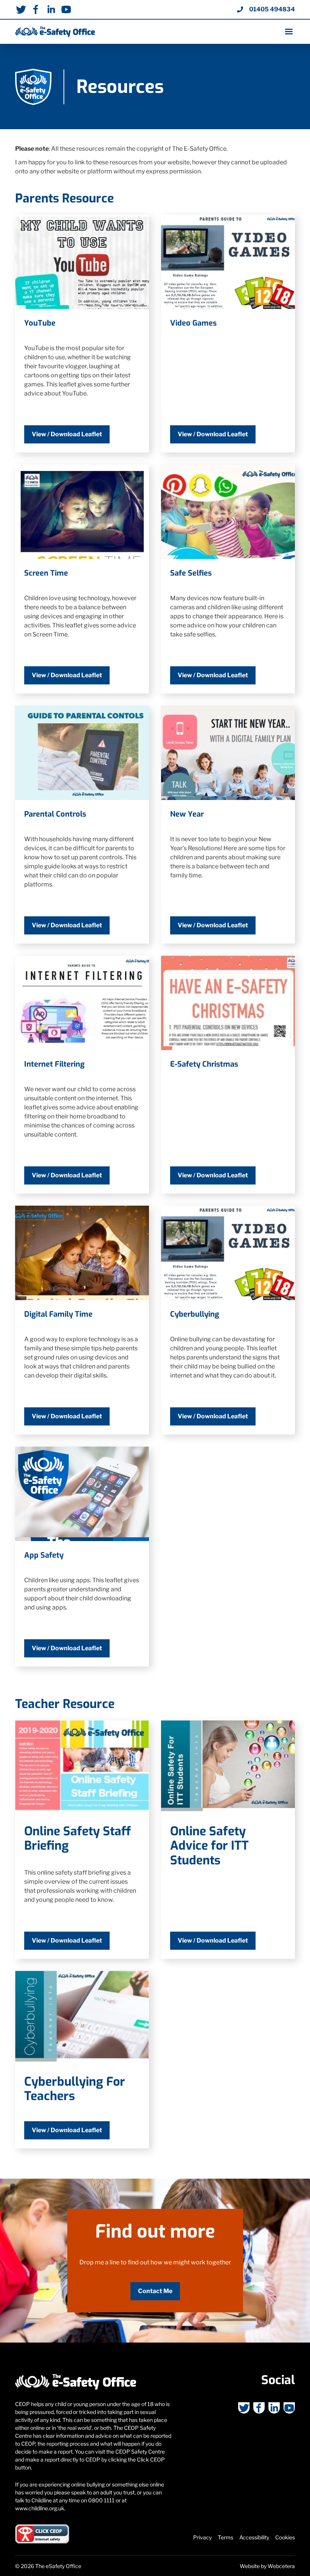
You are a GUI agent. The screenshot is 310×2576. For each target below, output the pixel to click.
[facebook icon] (36, 9)
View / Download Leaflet (67, 434)
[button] (286, 32)
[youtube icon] (66, 9)
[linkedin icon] (51, 9)
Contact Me (155, 2291)
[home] (55, 32)
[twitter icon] (21, 9)
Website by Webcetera (267, 2566)
